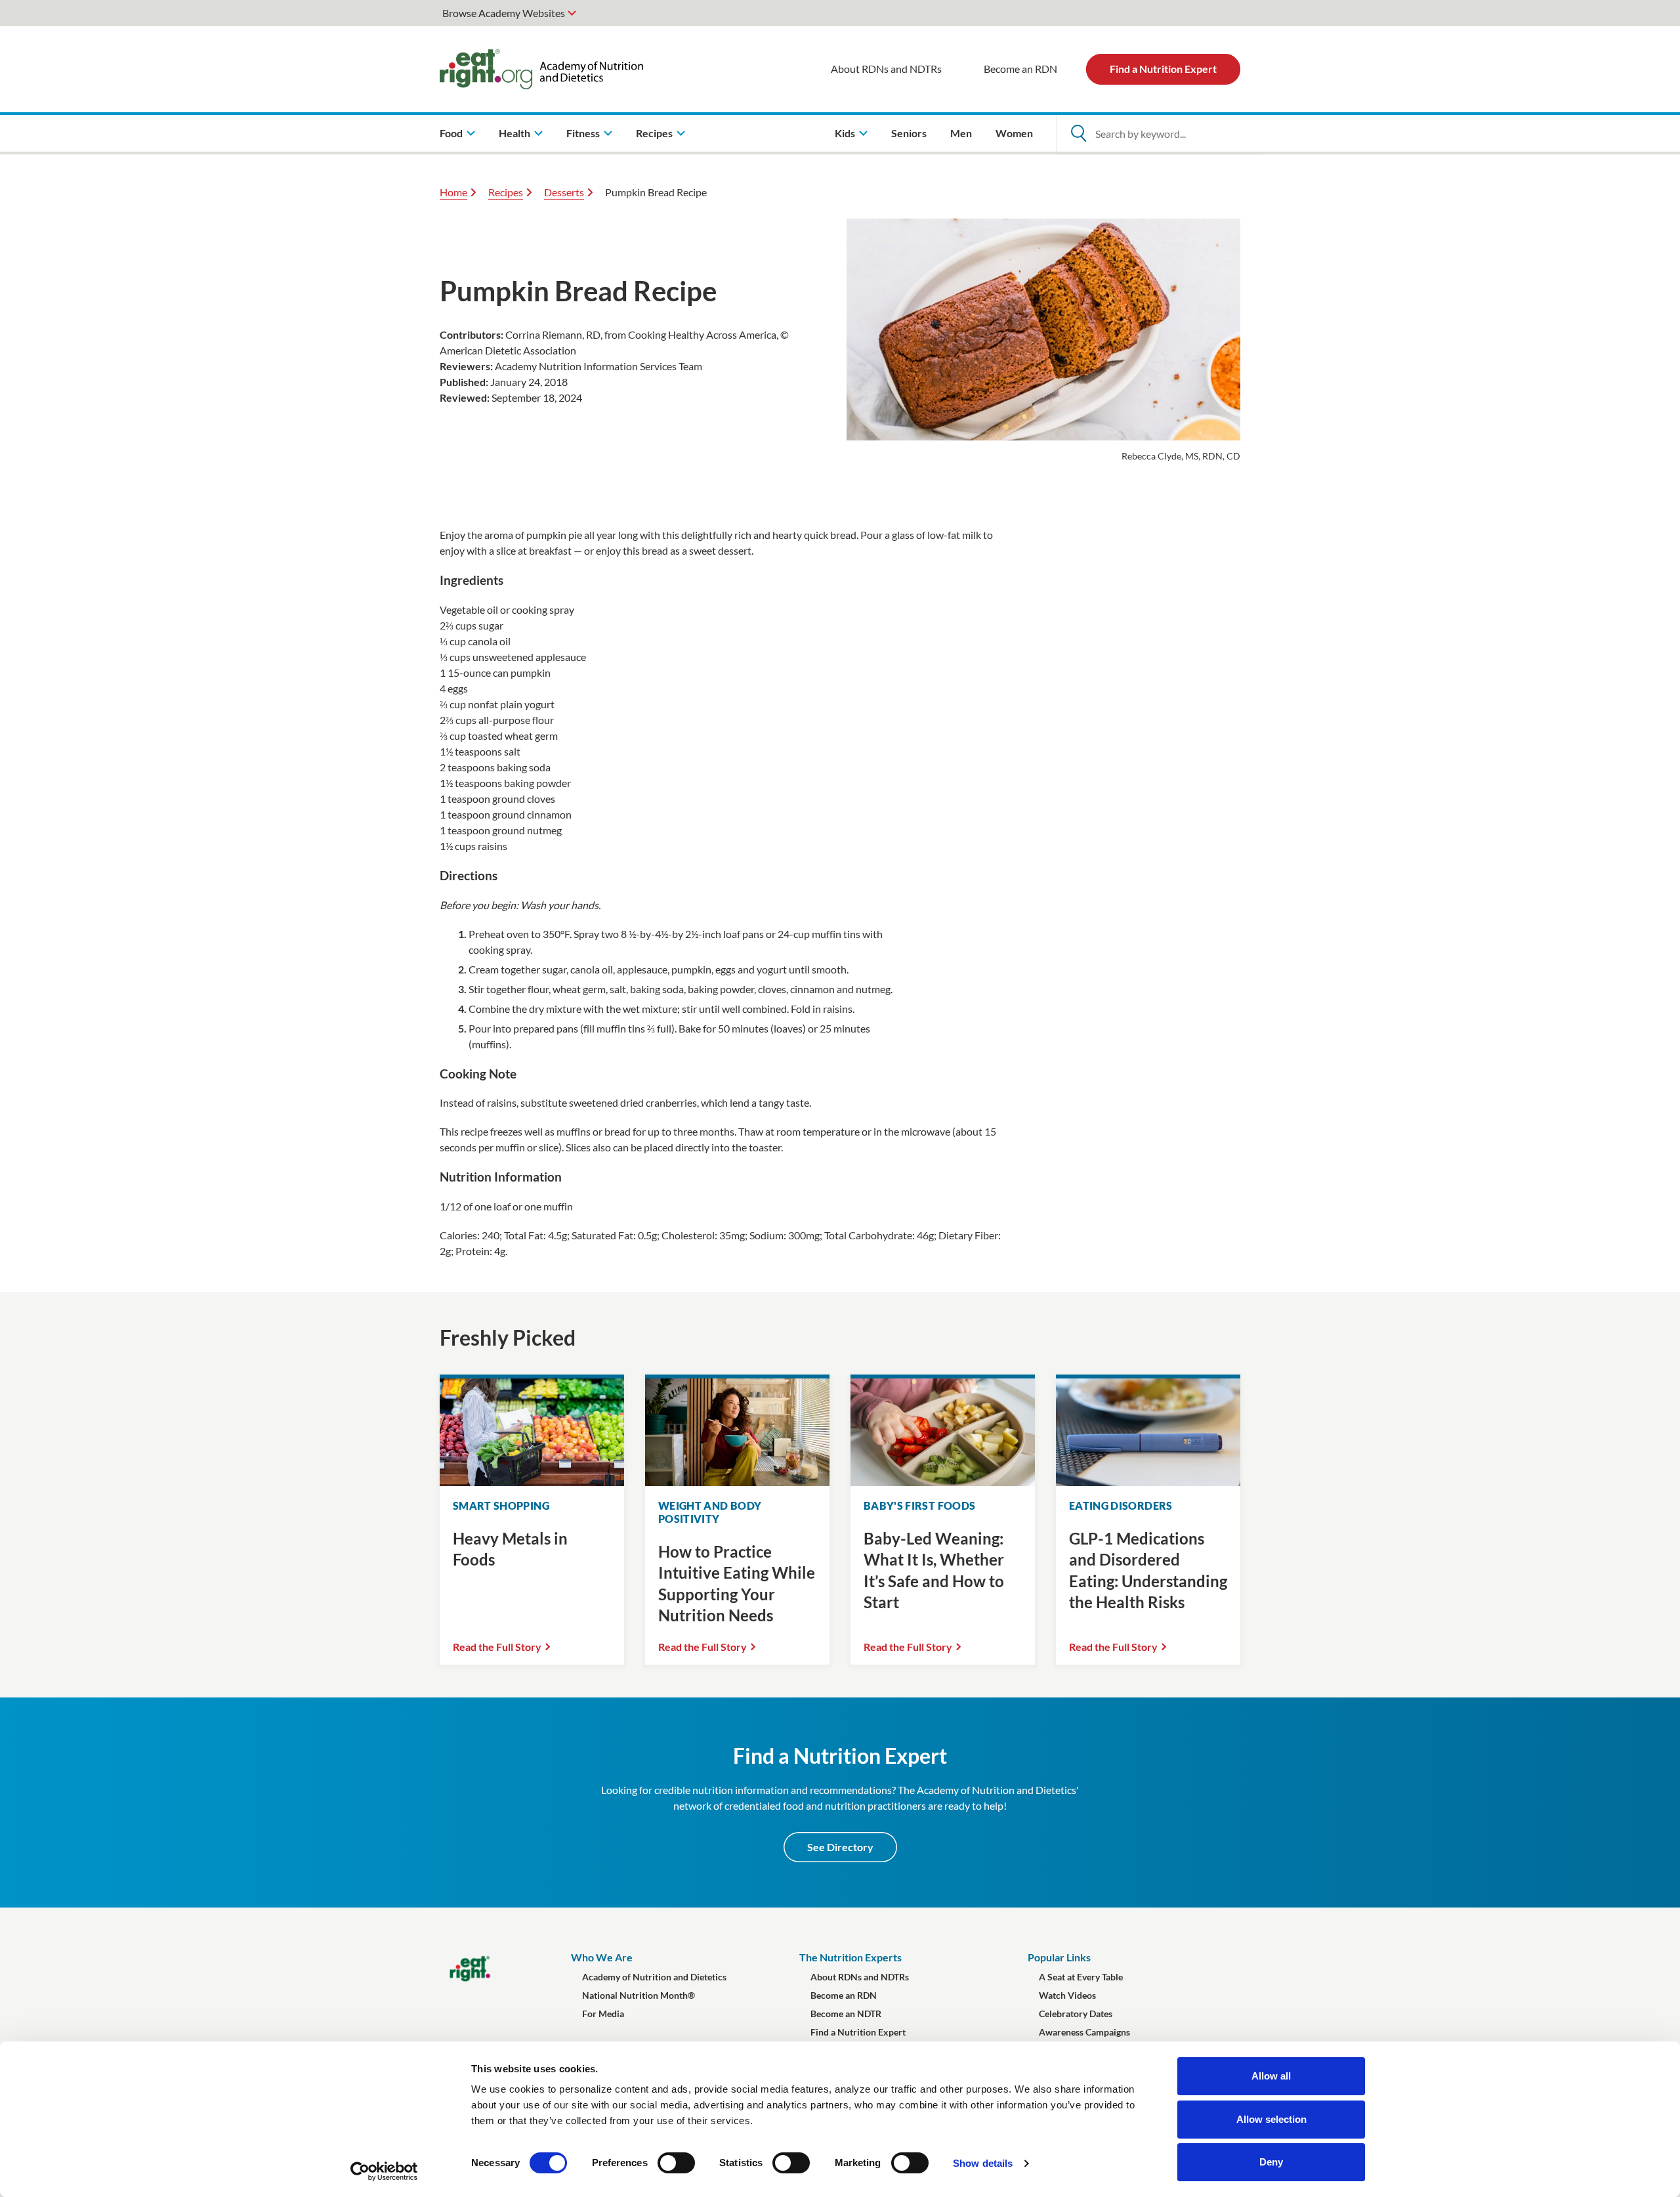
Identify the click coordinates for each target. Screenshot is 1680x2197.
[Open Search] (1078, 133)
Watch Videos (1067, 1995)
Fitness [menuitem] (583, 133)
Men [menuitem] (961, 133)
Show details (983, 2163)
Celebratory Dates (1076, 2014)
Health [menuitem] (514, 133)
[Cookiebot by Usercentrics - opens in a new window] (384, 2171)
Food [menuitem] (451, 133)
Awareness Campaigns (1084, 2032)
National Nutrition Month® (639, 1995)
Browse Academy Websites (504, 13)
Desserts (564, 192)
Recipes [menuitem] (654, 133)
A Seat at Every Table (1081, 1977)
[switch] (676, 2163)
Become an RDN (1020, 69)
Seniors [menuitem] (909, 133)
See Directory (840, 1847)
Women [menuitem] (1014, 133)
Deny (1271, 2162)
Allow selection (1271, 2119)
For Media (603, 2014)
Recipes (506, 192)
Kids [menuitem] (845, 133)
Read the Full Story (497, 1647)
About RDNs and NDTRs (886, 69)
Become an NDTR (846, 2014)
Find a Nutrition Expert (1163, 69)
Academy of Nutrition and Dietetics (654, 1977)
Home (453, 192)
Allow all (1271, 2076)
